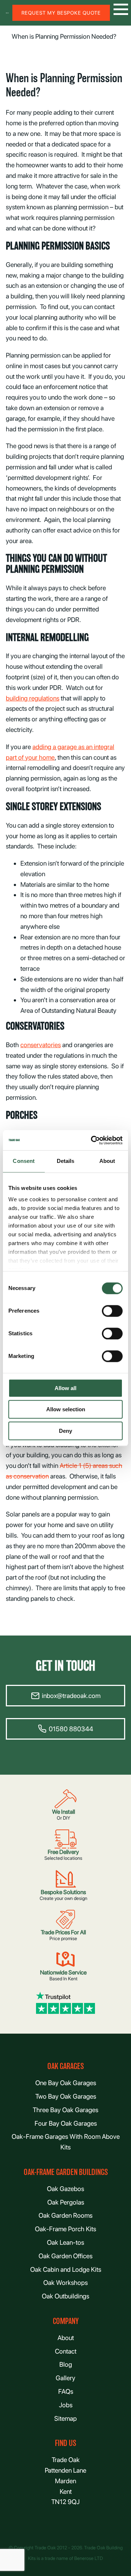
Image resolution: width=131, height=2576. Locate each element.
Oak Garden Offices (65, 2256)
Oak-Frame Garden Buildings (66, 2172)
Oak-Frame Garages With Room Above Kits (66, 2142)
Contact (66, 2351)
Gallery (65, 2378)
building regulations (33, 698)
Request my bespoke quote (61, 13)
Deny (65, 1431)
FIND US (65, 2443)
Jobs (66, 2405)
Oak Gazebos (65, 2189)
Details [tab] (66, 1161)
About (66, 2338)
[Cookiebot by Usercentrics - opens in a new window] (92, 1140)
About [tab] (107, 1161)
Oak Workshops (65, 2283)
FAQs (66, 2391)
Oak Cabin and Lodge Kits (66, 2269)
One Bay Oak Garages (66, 2083)
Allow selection (66, 1410)
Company (66, 2321)
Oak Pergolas (66, 2202)
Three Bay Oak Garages (65, 2110)
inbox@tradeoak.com (71, 1696)
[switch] (112, 1311)
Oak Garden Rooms (65, 2215)
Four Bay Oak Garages (66, 2123)
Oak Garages (65, 2066)
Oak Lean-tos (65, 2242)
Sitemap (65, 2418)
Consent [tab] (24, 1161)
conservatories (41, 1045)
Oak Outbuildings (65, 2296)
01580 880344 (71, 1729)
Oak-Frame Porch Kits (65, 2229)
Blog (66, 2364)
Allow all (65, 1388)
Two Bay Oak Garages (66, 2096)
